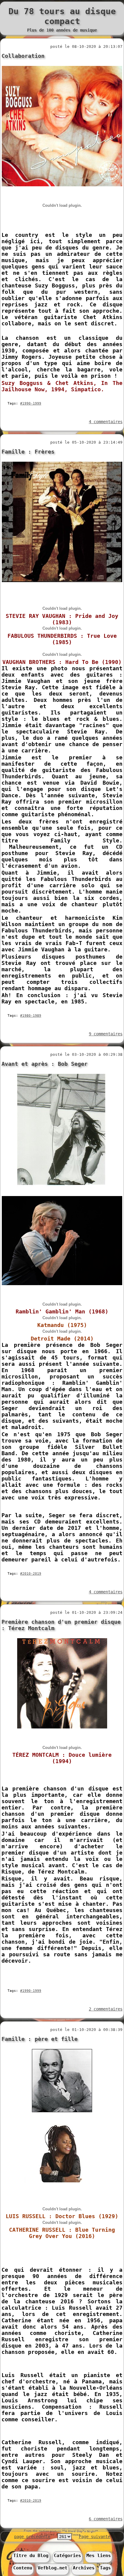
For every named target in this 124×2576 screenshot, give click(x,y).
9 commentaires (106, 1034)
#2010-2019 (31, 1574)
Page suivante (95, 2537)
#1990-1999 (31, 403)
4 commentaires (106, 422)
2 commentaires (106, 2009)
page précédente (32, 2537)
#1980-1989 (31, 1016)
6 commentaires (106, 2519)
